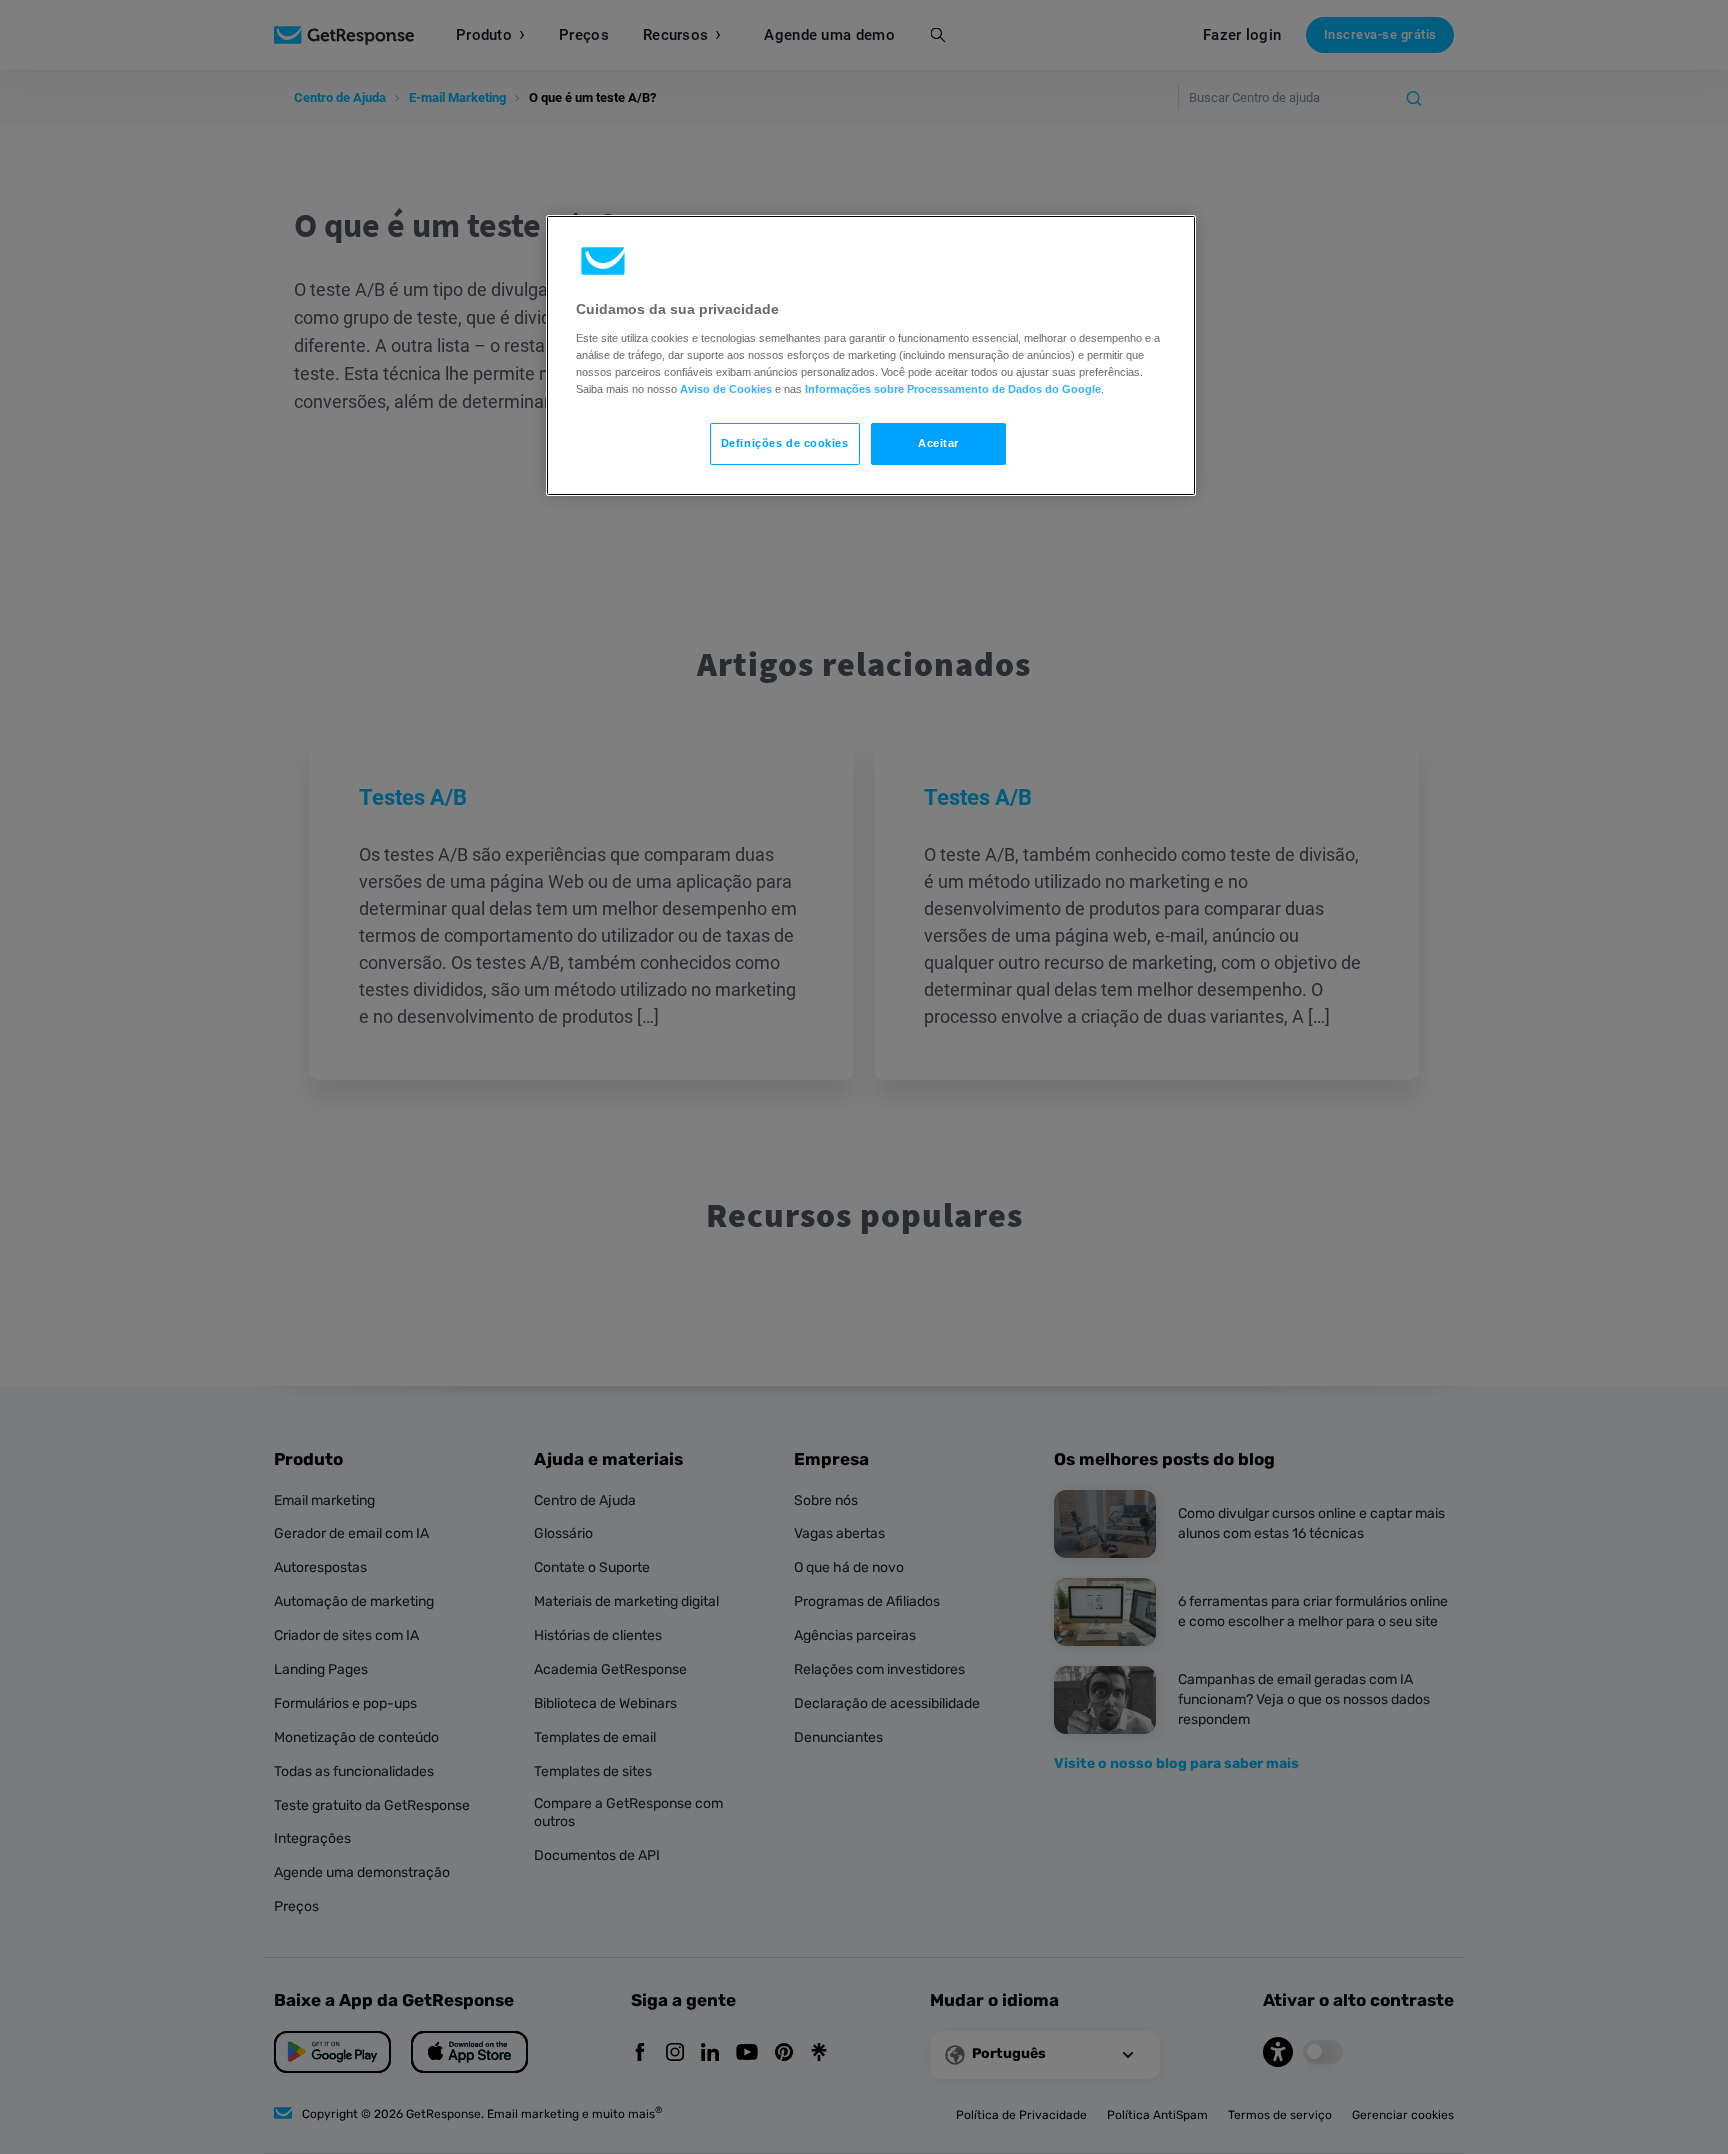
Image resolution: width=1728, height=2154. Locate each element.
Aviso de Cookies (726, 389)
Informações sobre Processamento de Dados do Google (953, 389)
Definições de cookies (785, 443)
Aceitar (938, 443)
